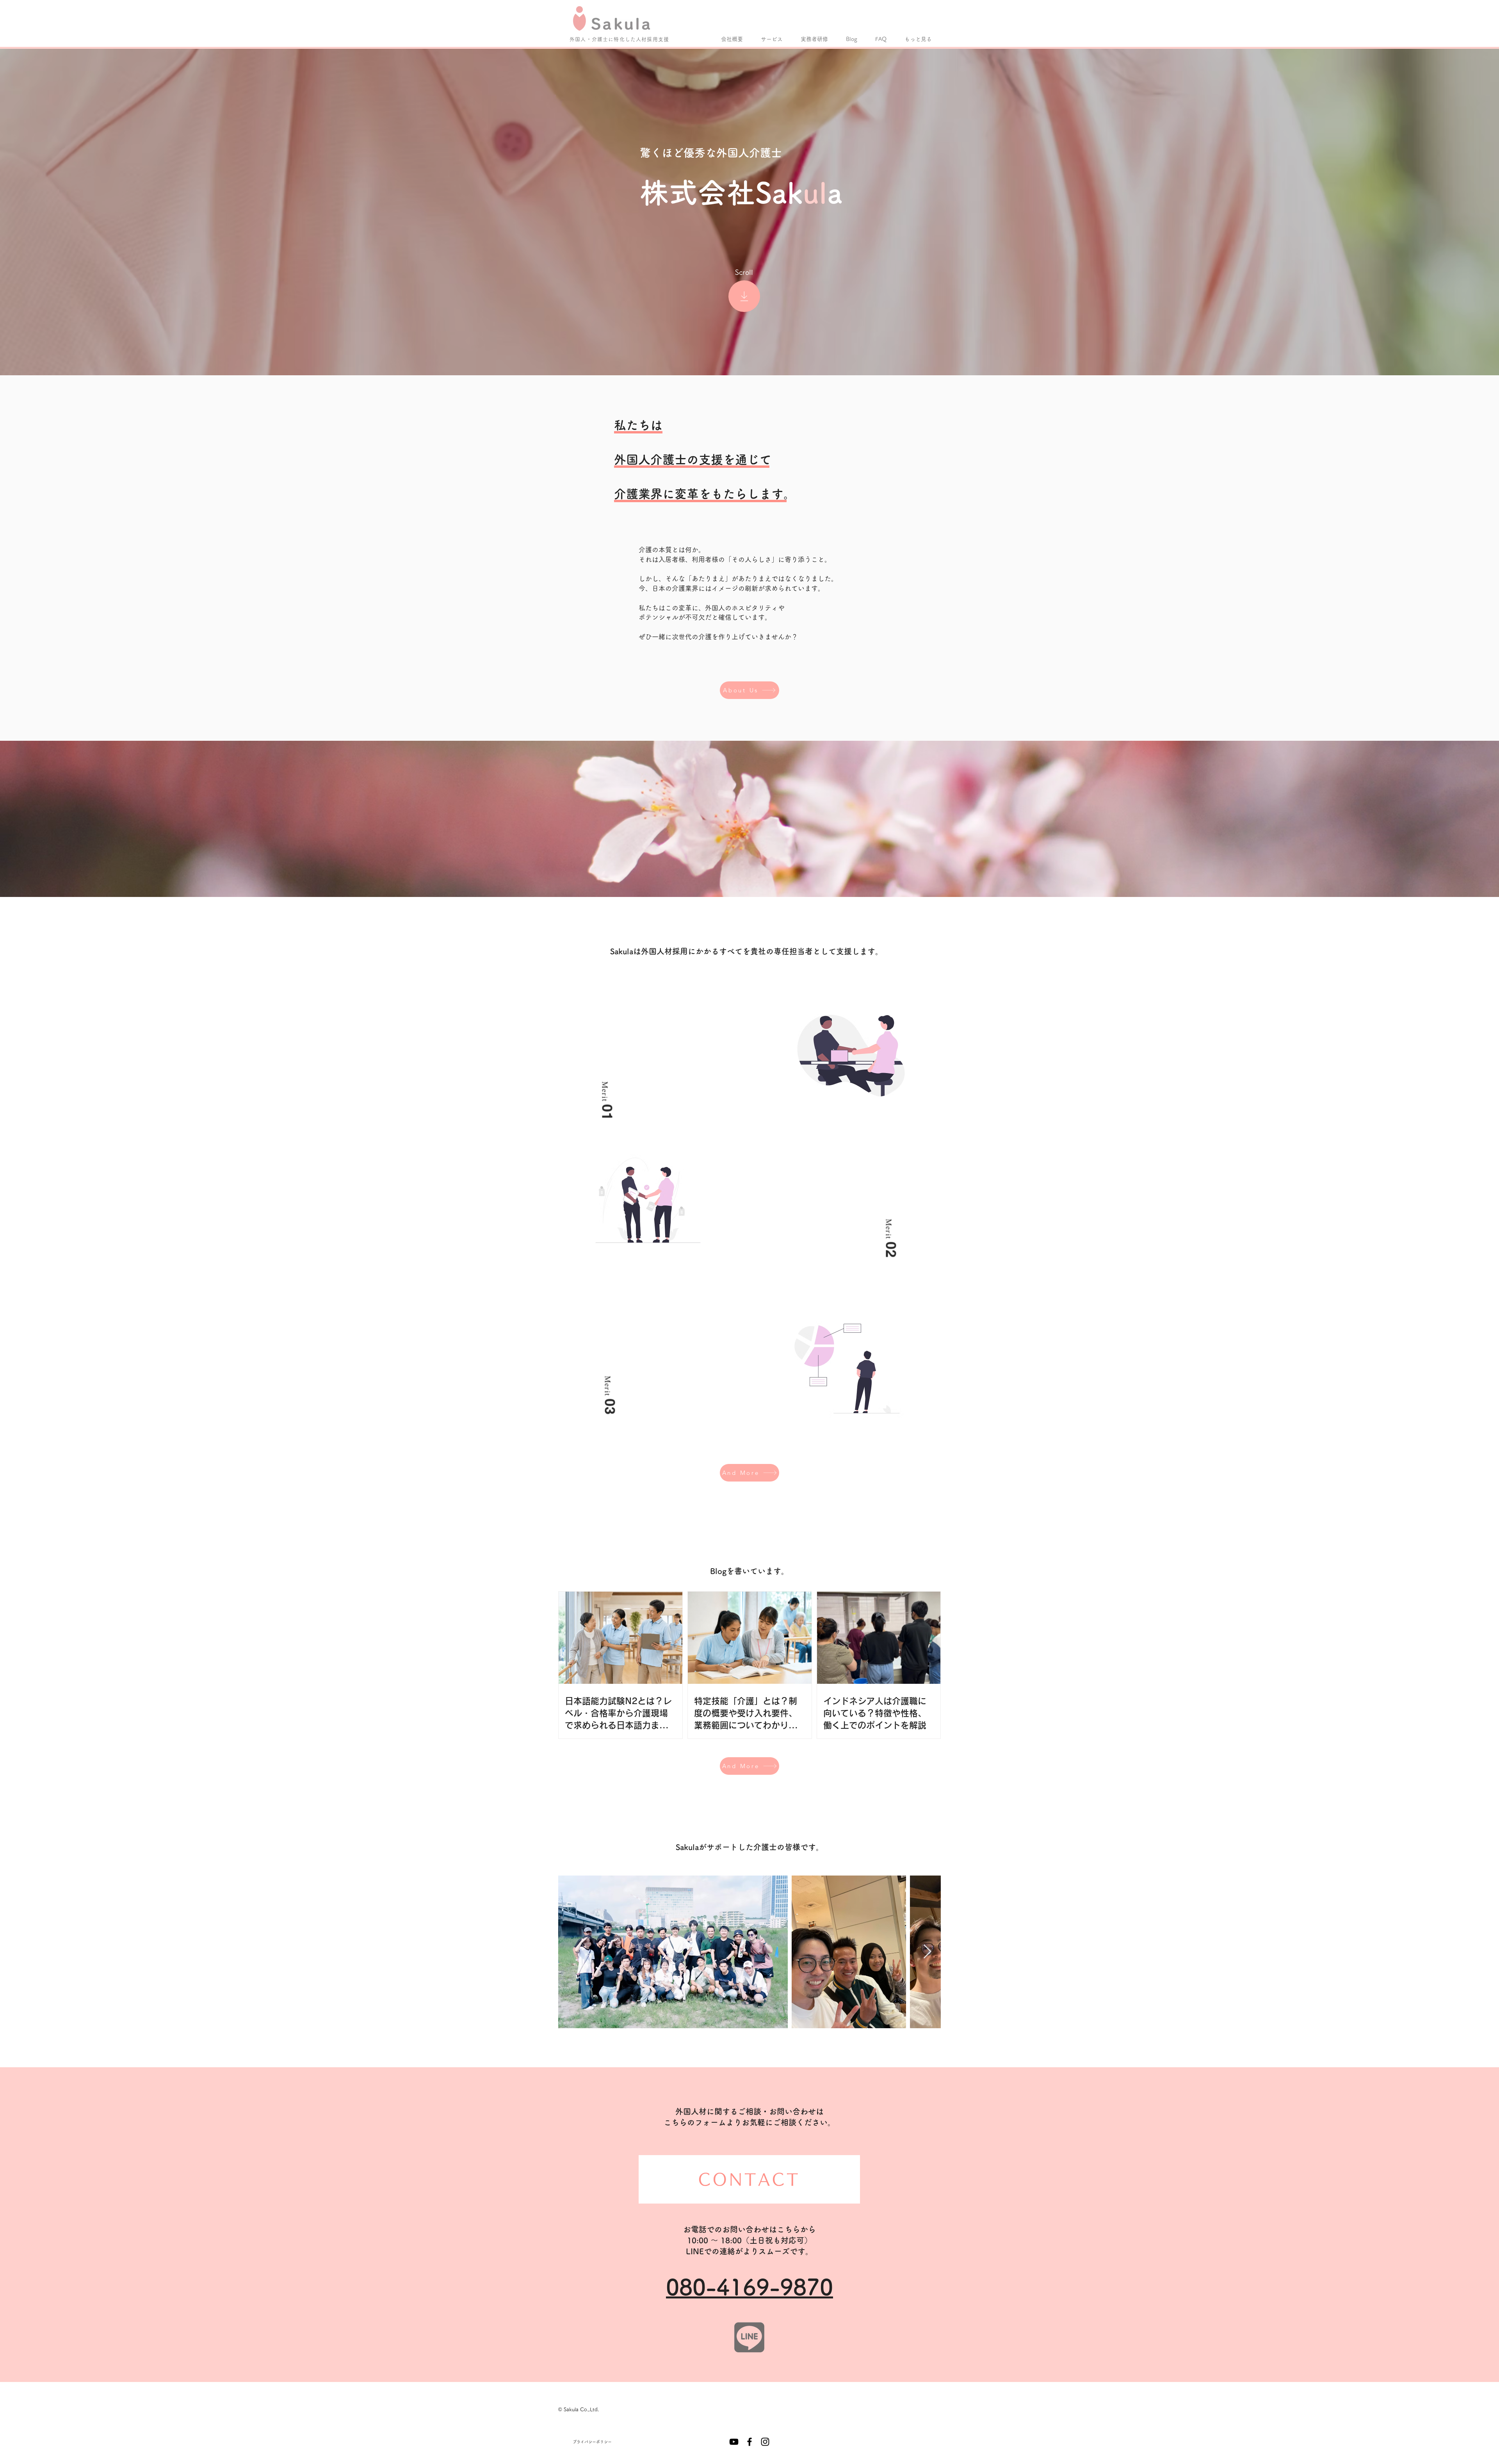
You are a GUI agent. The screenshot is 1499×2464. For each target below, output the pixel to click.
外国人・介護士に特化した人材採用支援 (619, 39)
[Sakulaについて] (744, 296)
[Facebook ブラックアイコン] (749, 2442)
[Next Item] (927, 1952)
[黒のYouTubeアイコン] (734, 2442)
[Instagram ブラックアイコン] (765, 2442)
